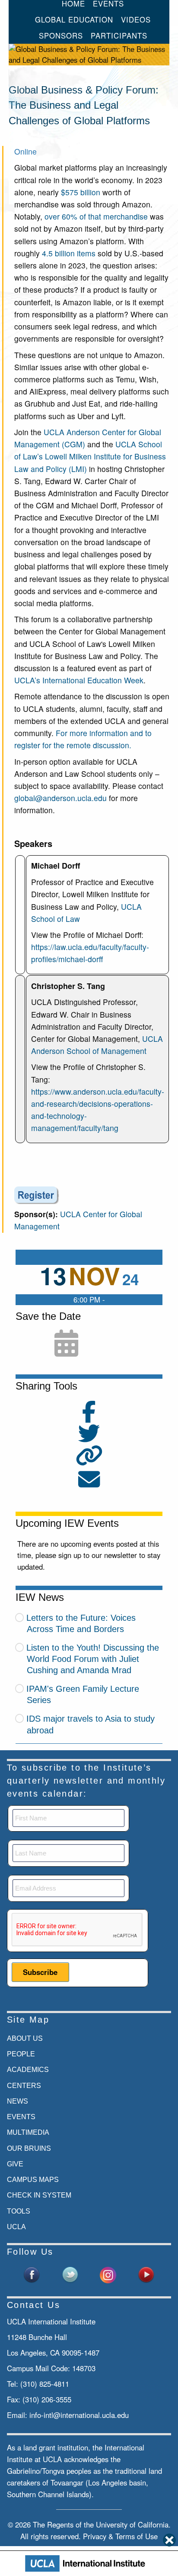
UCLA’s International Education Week (79, 680)
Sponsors (61, 36)
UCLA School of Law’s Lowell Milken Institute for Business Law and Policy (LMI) (90, 456)
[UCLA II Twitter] (70, 2274)
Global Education (74, 19)
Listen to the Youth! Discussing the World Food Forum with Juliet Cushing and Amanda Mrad (93, 1659)
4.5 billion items (69, 253)
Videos (136, 19)
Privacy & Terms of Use (120, 2536)
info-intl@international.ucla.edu (79, 2415)
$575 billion (81, 192)
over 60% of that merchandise (96, 216)
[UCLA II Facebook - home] (32, 2274)
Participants (119, 36)
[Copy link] (89, 1456)
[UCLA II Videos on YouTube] (146, 2274)
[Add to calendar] (66, 1344)
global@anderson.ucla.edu (60, 798)
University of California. (133, 2524)
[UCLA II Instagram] (108, 2274)
